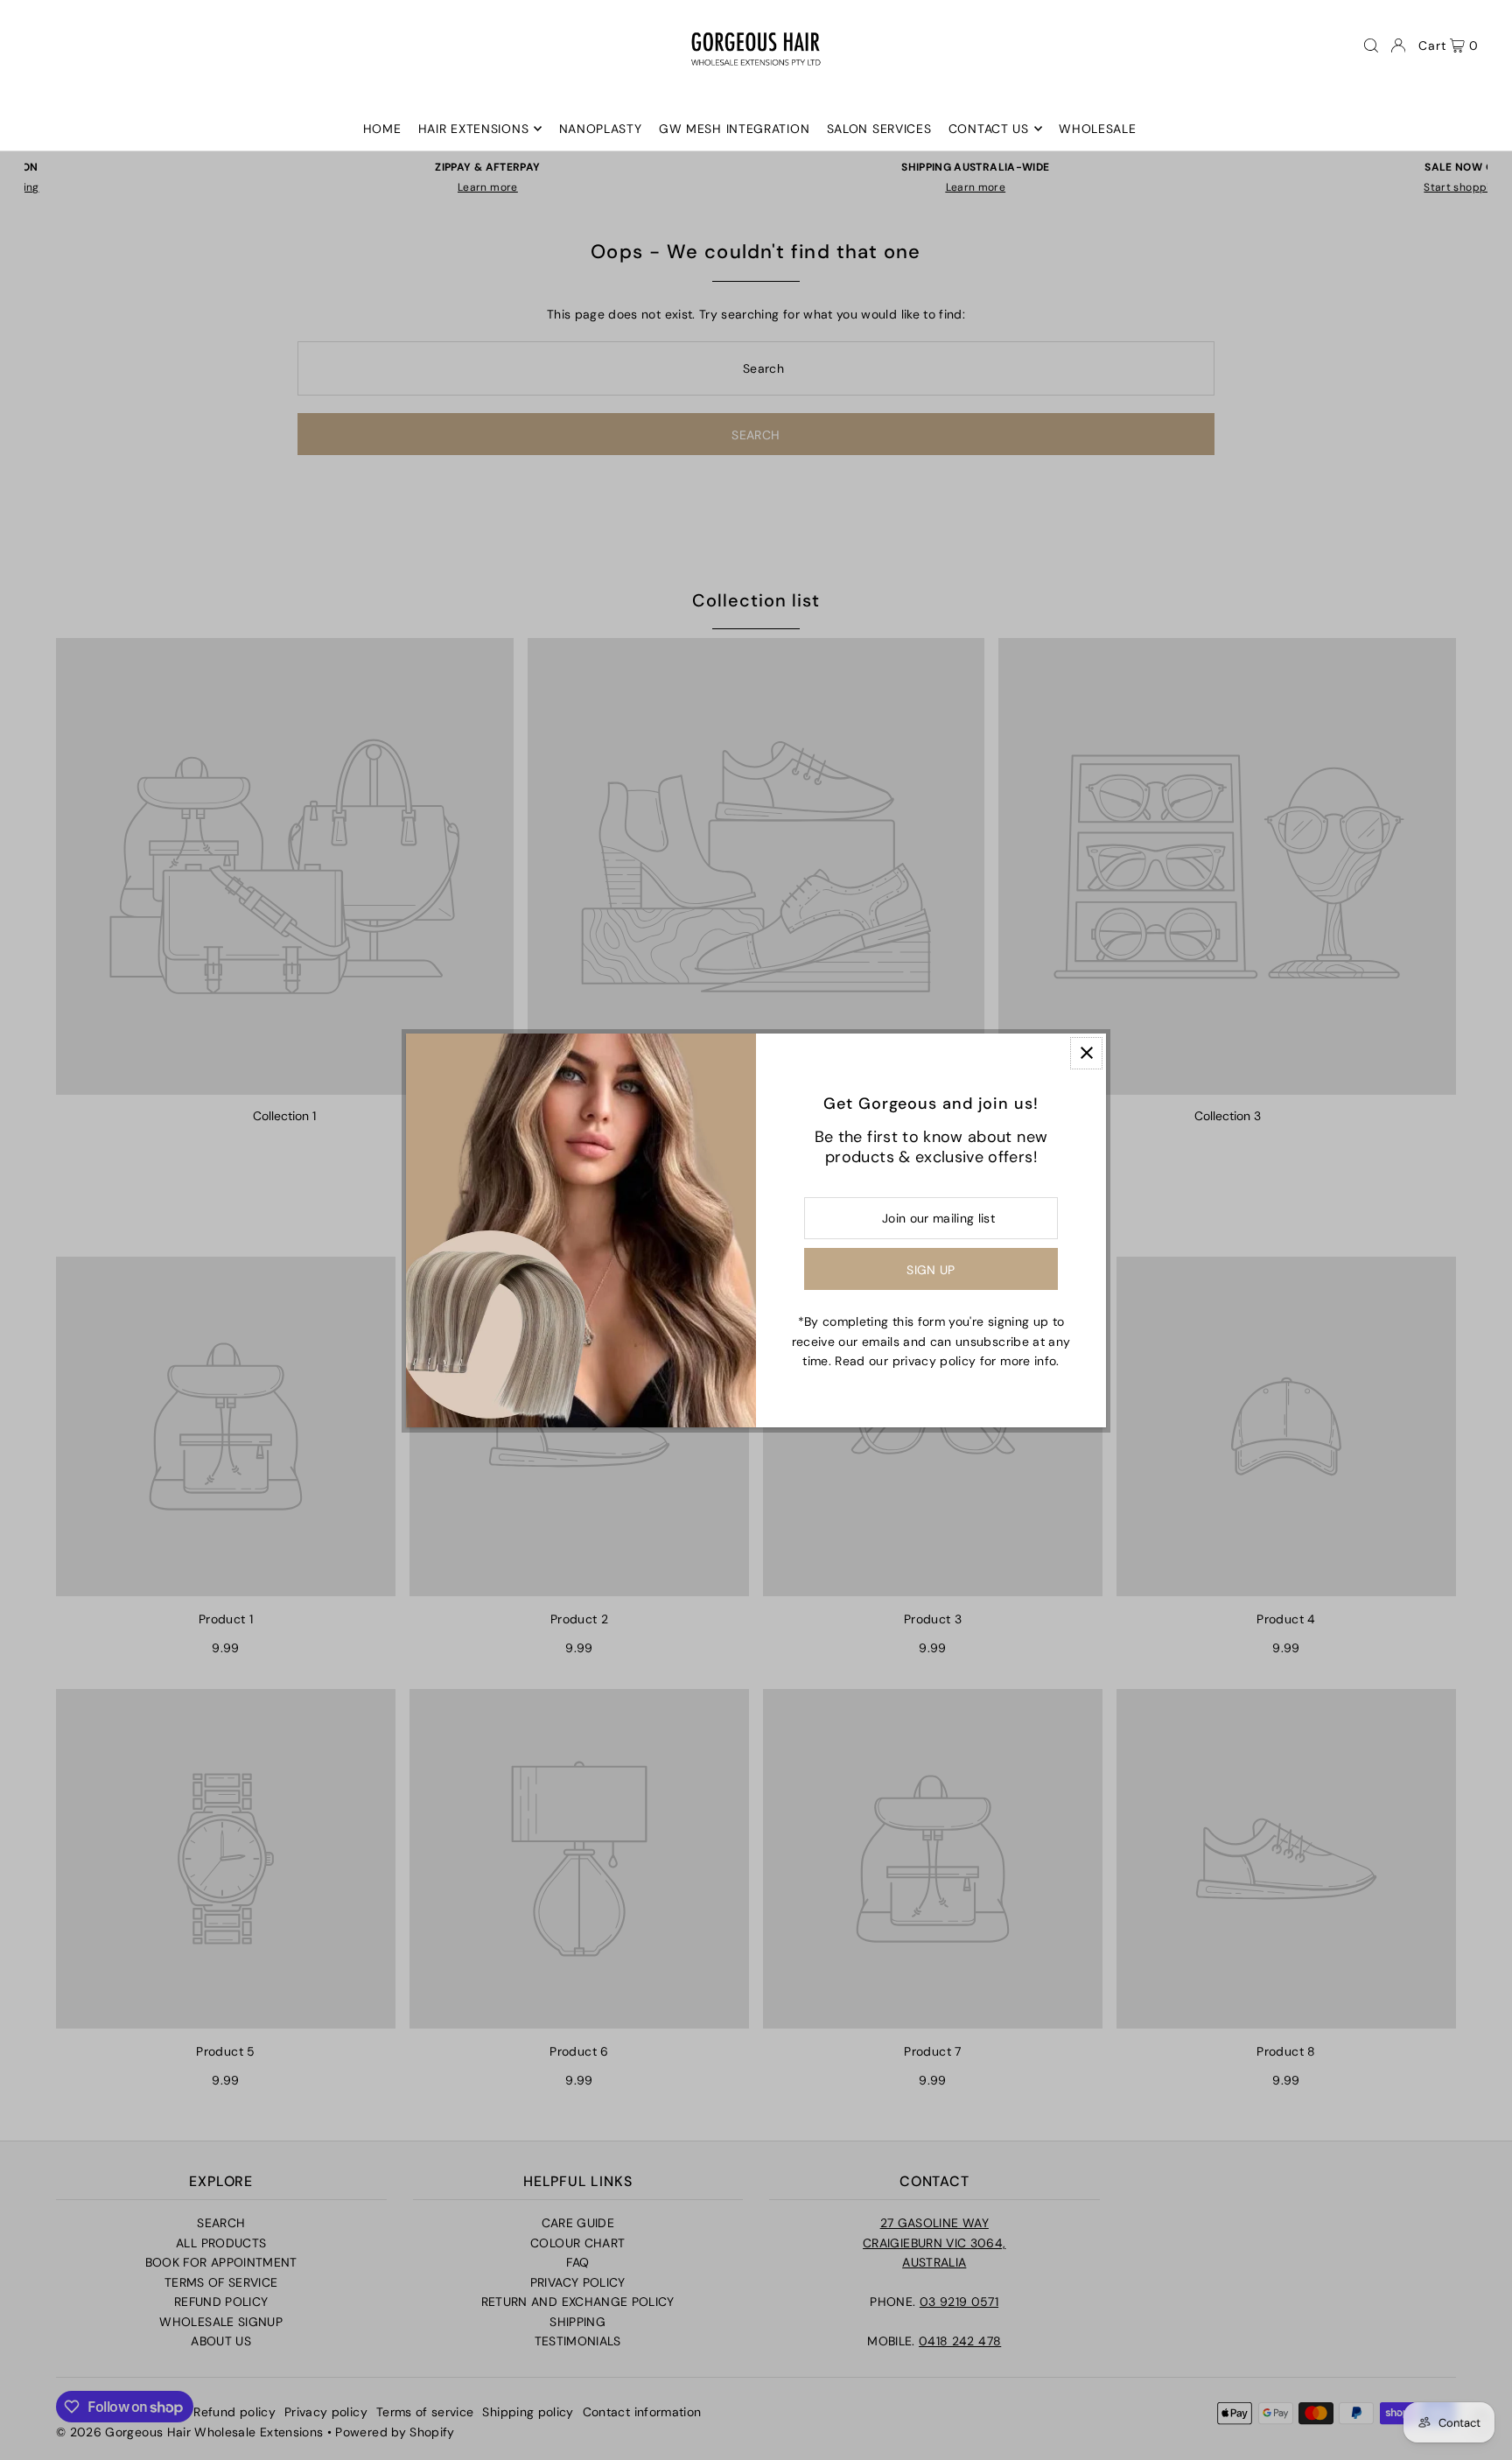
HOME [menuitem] (382, 129)
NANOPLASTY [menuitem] (601, 129)
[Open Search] (1371, 46)
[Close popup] (1086, 1053)
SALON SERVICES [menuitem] (879, 129)
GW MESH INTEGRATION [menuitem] (734, 129)
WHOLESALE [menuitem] (1097, 129)
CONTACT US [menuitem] (989, 129)
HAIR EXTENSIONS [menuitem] (474, 129)
